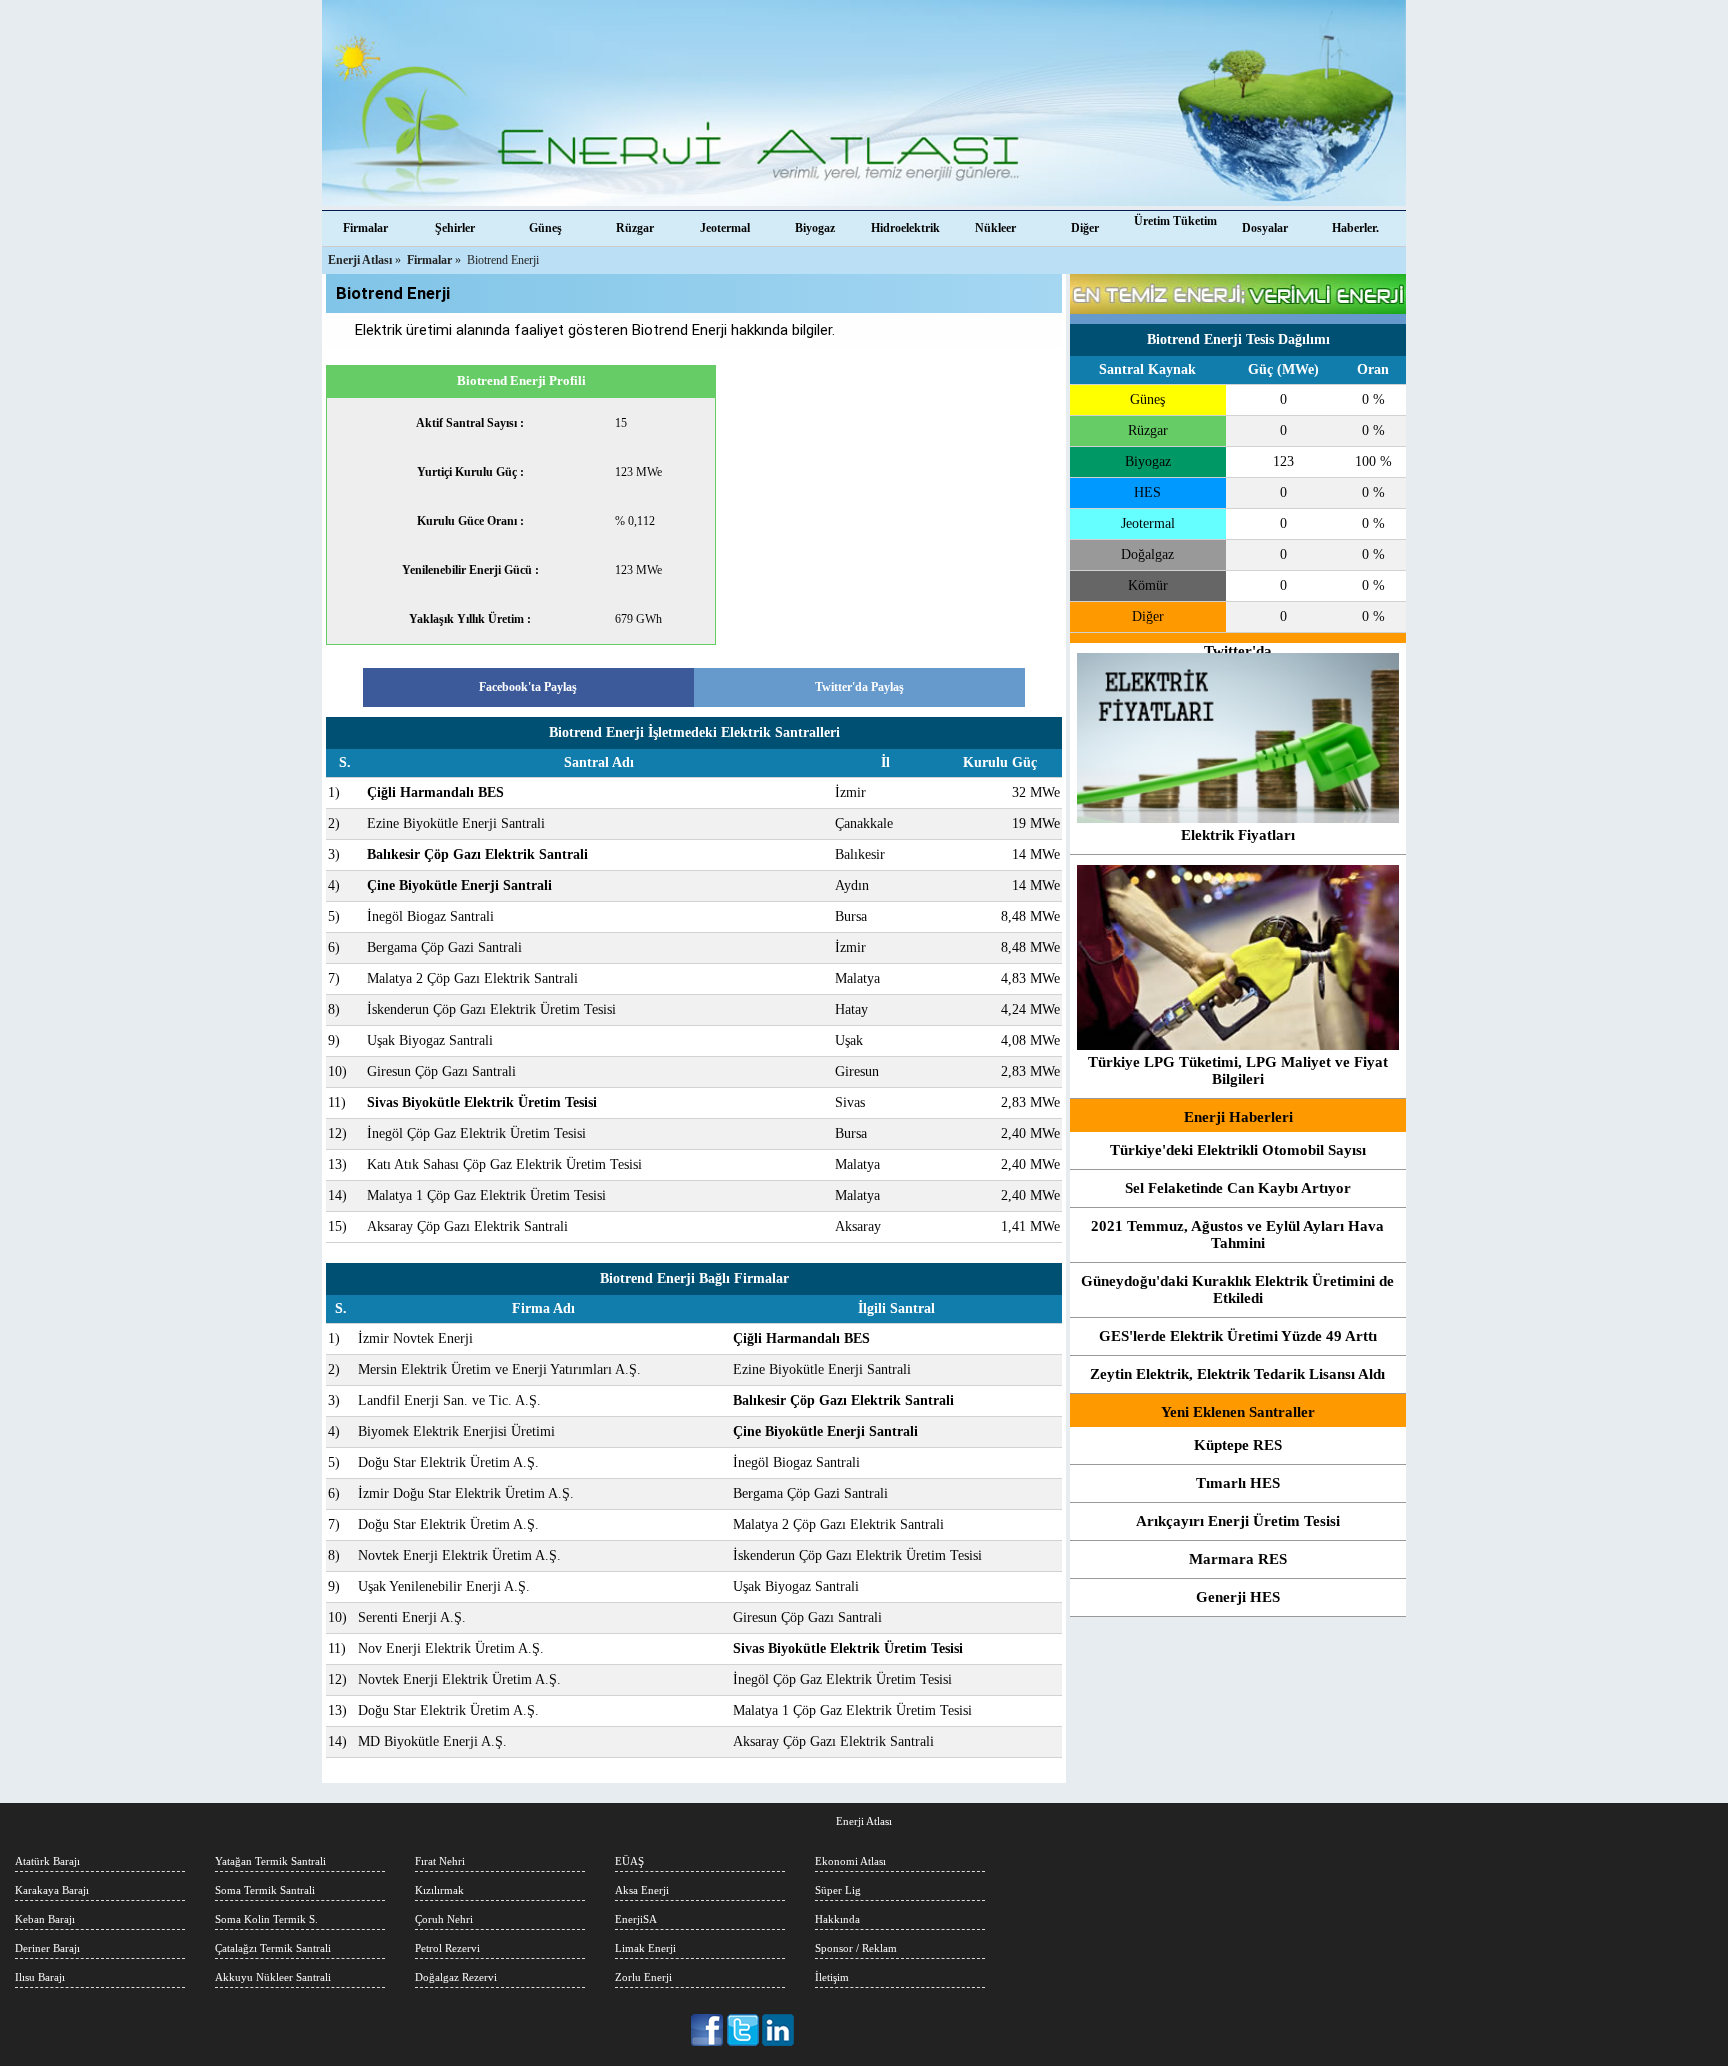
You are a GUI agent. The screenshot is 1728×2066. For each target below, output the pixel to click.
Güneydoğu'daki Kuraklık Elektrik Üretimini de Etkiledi (1237, 1289)
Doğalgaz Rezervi (456, 1977)
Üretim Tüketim (1175, 221)
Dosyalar (1265, 228)
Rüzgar (635, 228)
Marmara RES (1238, 1559)
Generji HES (1238, 1597)
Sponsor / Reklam (856, 1948)
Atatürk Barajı (47, 1861)
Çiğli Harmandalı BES (435, 792)
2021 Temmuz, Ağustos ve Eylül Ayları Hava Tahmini (1237, 1234)
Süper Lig (838, 1890)
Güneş (545, 228)
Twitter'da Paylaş (859, 687)
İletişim (832, 1977)
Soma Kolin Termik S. (266, 1919)
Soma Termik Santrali (265, 1890)
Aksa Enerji (642, 1890)
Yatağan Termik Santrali (270, 1861)
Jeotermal (725, 228)
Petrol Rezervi (447, 1948)
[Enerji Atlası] (864, 105)
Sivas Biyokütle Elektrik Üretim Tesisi (482, 1102)
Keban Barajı (45, 1919)
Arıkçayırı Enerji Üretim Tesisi (1238, 1521)
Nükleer (995, 228)
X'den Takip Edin (743, 2030)
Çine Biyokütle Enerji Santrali (459, 885)
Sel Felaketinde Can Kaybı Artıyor (1238, 1188)
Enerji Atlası (864, 1821)
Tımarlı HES (1238, 1483)
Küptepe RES (1238, 1445)
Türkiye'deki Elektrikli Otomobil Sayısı (1238, 1150)
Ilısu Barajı (40, 1977)
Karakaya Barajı (52, 1890)
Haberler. (1355, 228)
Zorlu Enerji (643, 1977)
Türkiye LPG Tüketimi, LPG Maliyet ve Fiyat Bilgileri (1238, 1070)
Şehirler (455, 228)
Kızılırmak (439, 1890)
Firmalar (365, 228)
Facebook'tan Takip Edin (708, 2030)
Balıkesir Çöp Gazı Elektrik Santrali (477, 854)
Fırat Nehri (440, 1861)
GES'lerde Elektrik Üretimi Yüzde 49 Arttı (1238, 1336)
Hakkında (837, 1919)
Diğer (1085, 228)
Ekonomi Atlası (850, 1861)
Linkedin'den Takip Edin (778, 2030)
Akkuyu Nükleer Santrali (273, 1977)
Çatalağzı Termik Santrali (273, 1948)
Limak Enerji (645, 1948)
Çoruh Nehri (444, 1919)
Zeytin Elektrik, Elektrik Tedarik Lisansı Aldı (1237, 1374)
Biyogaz (815, 228)
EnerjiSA (636, 1919)
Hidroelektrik (905, 228)
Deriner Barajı (47, 1948)
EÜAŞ (629, 1861)
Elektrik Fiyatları (1238, 835)
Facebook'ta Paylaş (528, 687)
